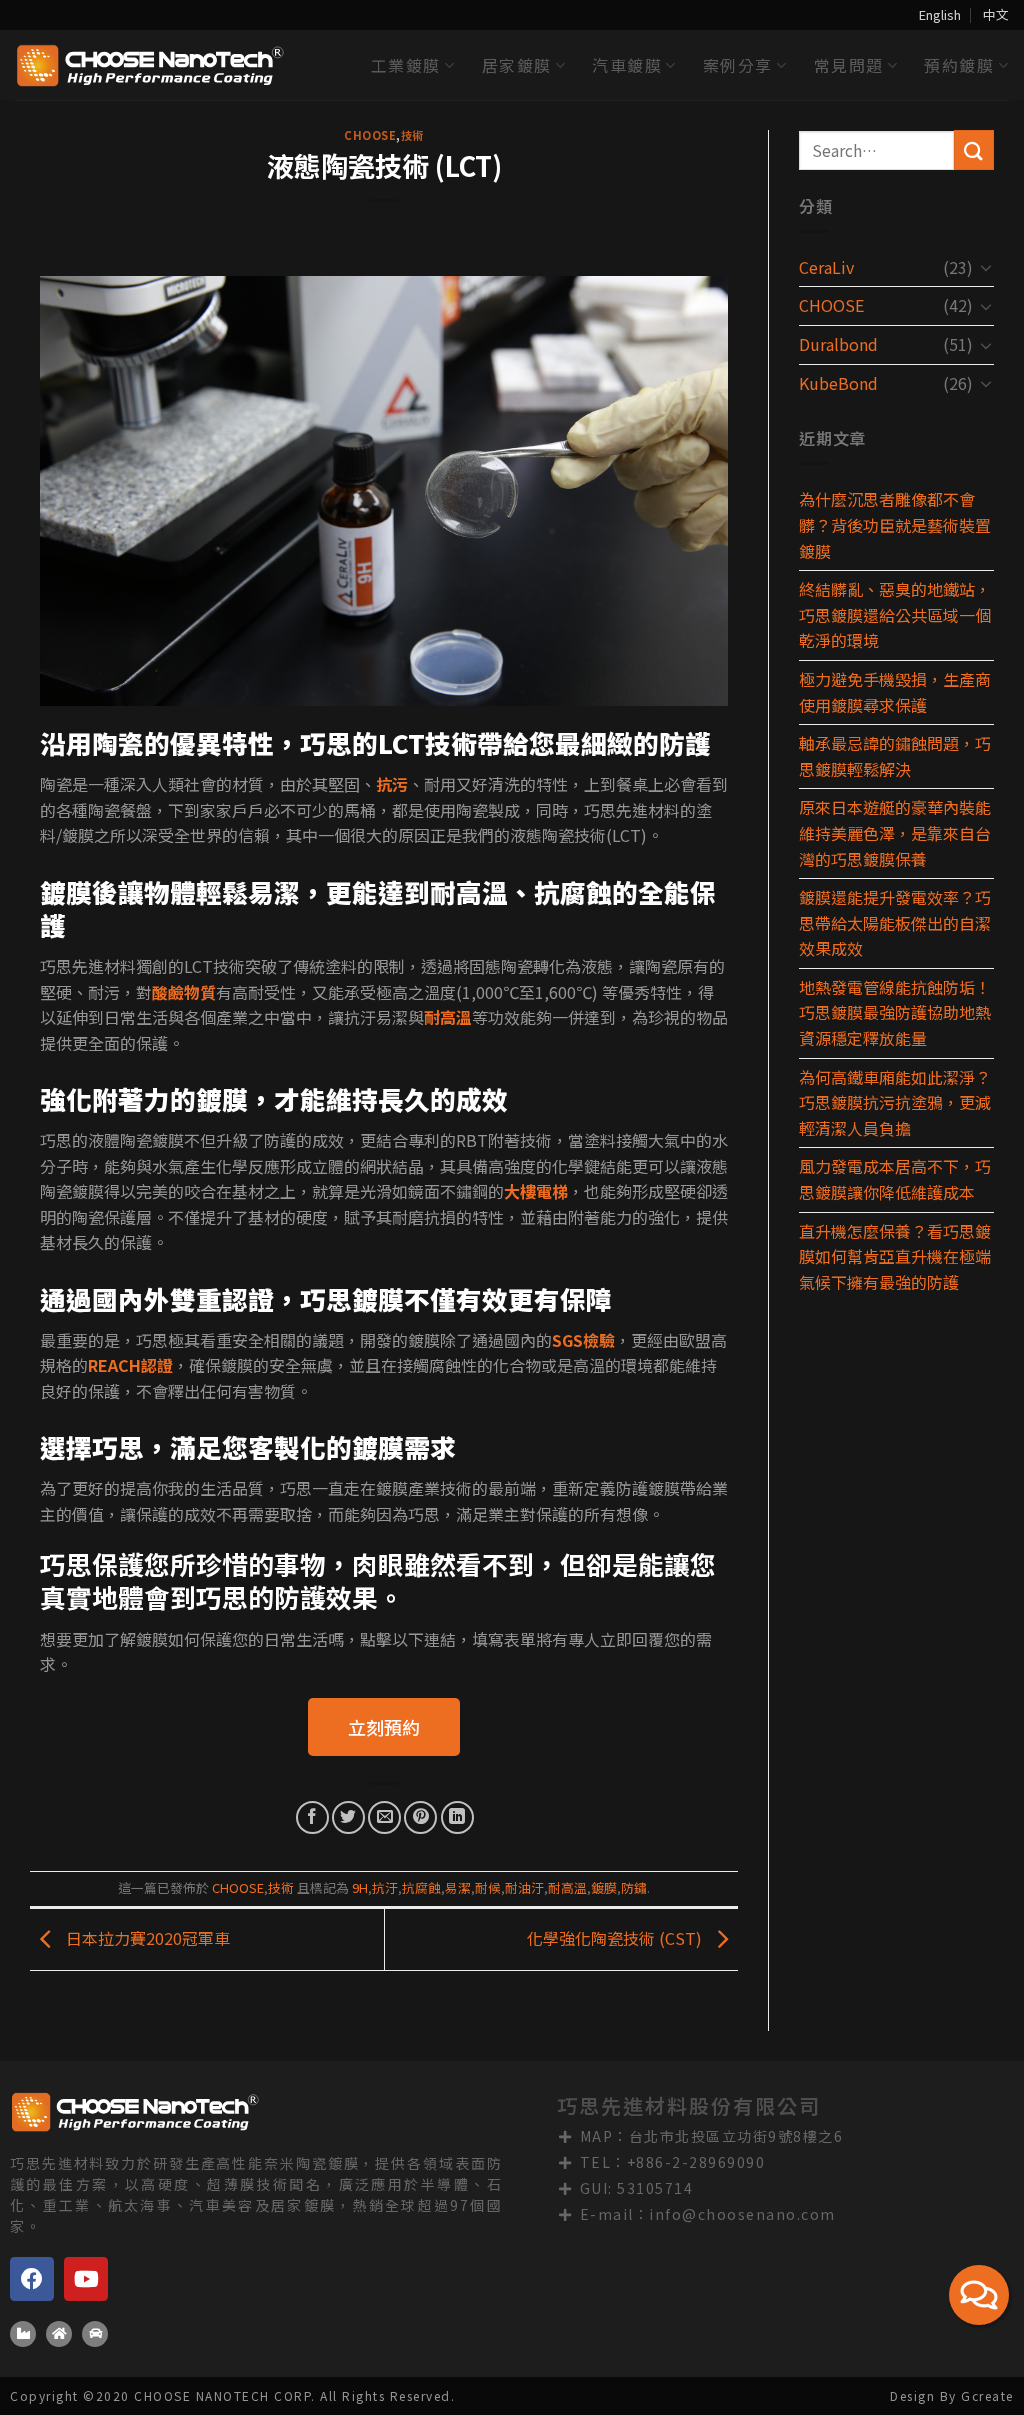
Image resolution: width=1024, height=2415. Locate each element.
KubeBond (838, 383)
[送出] (974, 149)
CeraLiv (826, 267)
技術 (412, 135)
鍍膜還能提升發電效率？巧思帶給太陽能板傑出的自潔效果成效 (895, 922)
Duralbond (838, 344)
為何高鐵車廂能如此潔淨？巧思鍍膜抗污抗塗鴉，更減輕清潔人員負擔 (895, 1102)
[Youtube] (86, 2279)
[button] (384, 1727)
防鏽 (634, 1887)
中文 (996, 14)
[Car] (95, 2334)
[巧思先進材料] (150, 65)
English (940, 14)
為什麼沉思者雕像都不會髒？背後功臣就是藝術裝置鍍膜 (895, 524)
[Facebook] (32, 2279)
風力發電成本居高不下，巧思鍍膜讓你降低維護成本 (895, 1179)
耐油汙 (524, 1887)
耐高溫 (567, 1887)
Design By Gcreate (952, 2395)
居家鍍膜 (517, 65)
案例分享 (738, 65)
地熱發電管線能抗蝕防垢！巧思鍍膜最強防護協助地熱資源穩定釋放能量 (895, 1012)
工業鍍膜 (406, 65)
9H (360, 1887)
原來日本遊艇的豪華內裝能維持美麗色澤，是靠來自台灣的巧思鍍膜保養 (895, 832)
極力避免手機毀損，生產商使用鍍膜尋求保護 (895, 692)
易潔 (458, 1887)
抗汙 (385, 1887)
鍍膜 (604, 1887)
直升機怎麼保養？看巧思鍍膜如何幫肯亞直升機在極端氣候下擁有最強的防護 (895, 1256)
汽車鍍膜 (627, 65)
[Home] (59, 2334)
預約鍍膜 (959, 65)
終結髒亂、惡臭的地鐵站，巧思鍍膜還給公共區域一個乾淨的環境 (895, 614)
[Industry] (23, 2334)
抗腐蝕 (421, 1887)
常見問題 (849, 65)
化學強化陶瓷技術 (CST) (616, 1937)
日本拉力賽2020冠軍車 (146, 1937)
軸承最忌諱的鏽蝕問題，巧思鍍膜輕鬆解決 (895, 756)
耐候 (488, 1887)
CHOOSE (370, 135)
